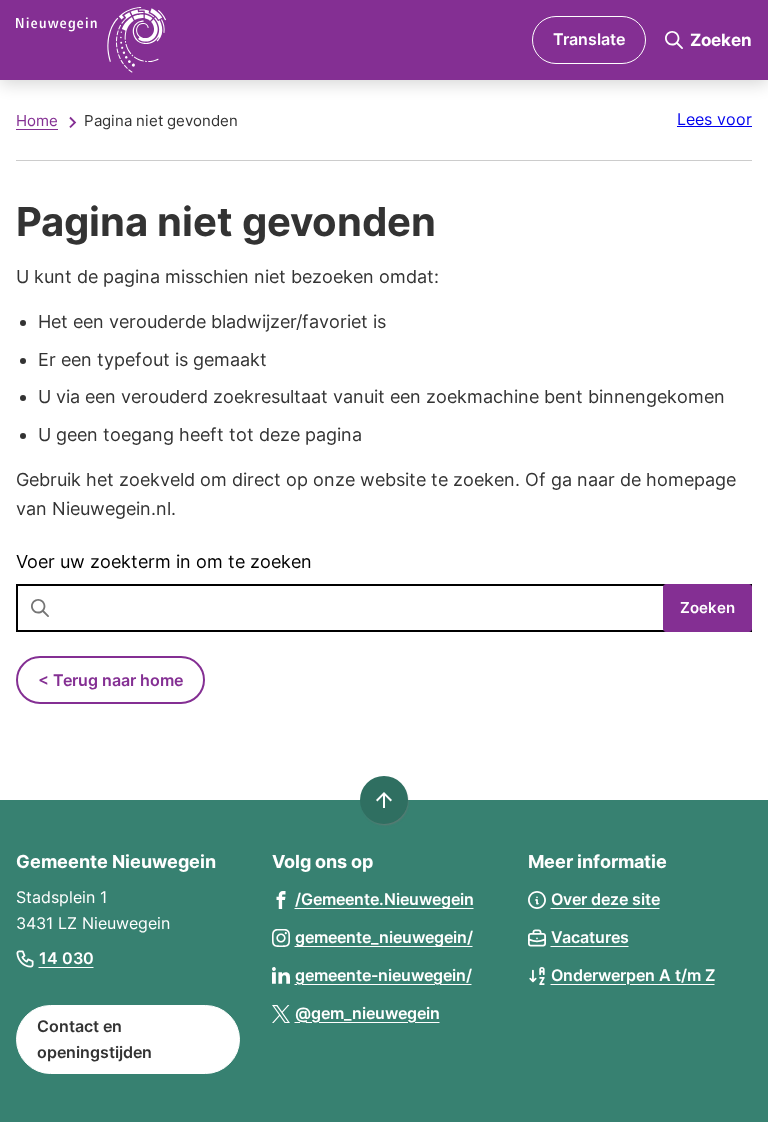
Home (37, 120)
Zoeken (707, 607)
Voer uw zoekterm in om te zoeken (164, 561)
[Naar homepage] (178, 40)
